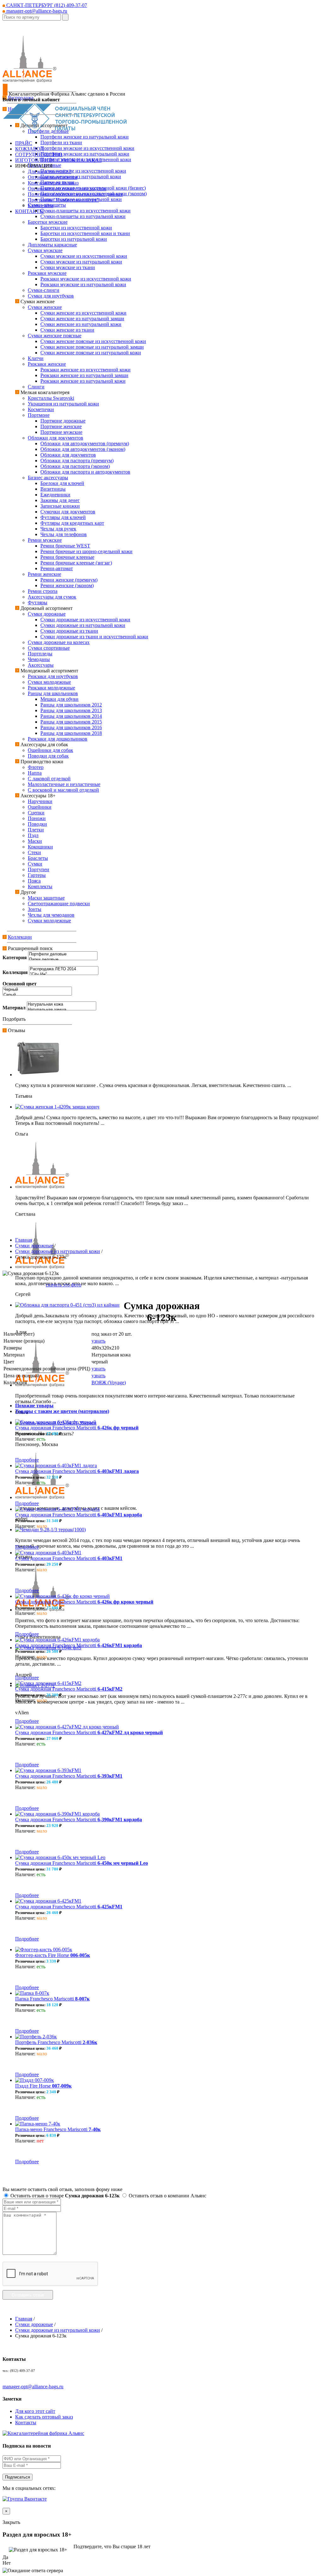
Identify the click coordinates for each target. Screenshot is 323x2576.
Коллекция (15, 972)
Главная (24, 1240)
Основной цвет (20, 984)
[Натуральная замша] (62, 1010)
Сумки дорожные (34, 1246)
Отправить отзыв (28, 2295)
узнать (98, 1341)
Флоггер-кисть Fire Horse (53, 1955)
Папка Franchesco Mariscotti (52, 1999)
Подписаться (18, 2477)
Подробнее (27, 1460)
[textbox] (32, 17)
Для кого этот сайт (35, 2411)
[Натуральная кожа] (62, 1004)
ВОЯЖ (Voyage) (109, 1383)
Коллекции (20, 937)
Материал (14, 1008)
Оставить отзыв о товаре (64, 2196)
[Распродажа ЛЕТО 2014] (64, 969)
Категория (15, 957)
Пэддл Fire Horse (43, 2086)
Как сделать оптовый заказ (44, 2417)
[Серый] (37, 995)
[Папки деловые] (63, 960)
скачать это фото (64, 1285)
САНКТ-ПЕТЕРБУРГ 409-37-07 (46, 5)
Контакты (26, 2422)
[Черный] (37, 990)
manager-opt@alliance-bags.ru (36, 11)
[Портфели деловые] (63, 954)
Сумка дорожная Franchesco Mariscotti (77, 1428)
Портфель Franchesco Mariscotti (56, 2042)
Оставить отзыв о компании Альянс (167, 2196)
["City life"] (64, 975)
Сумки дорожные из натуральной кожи (58, 1251)
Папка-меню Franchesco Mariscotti (58, 2129)
